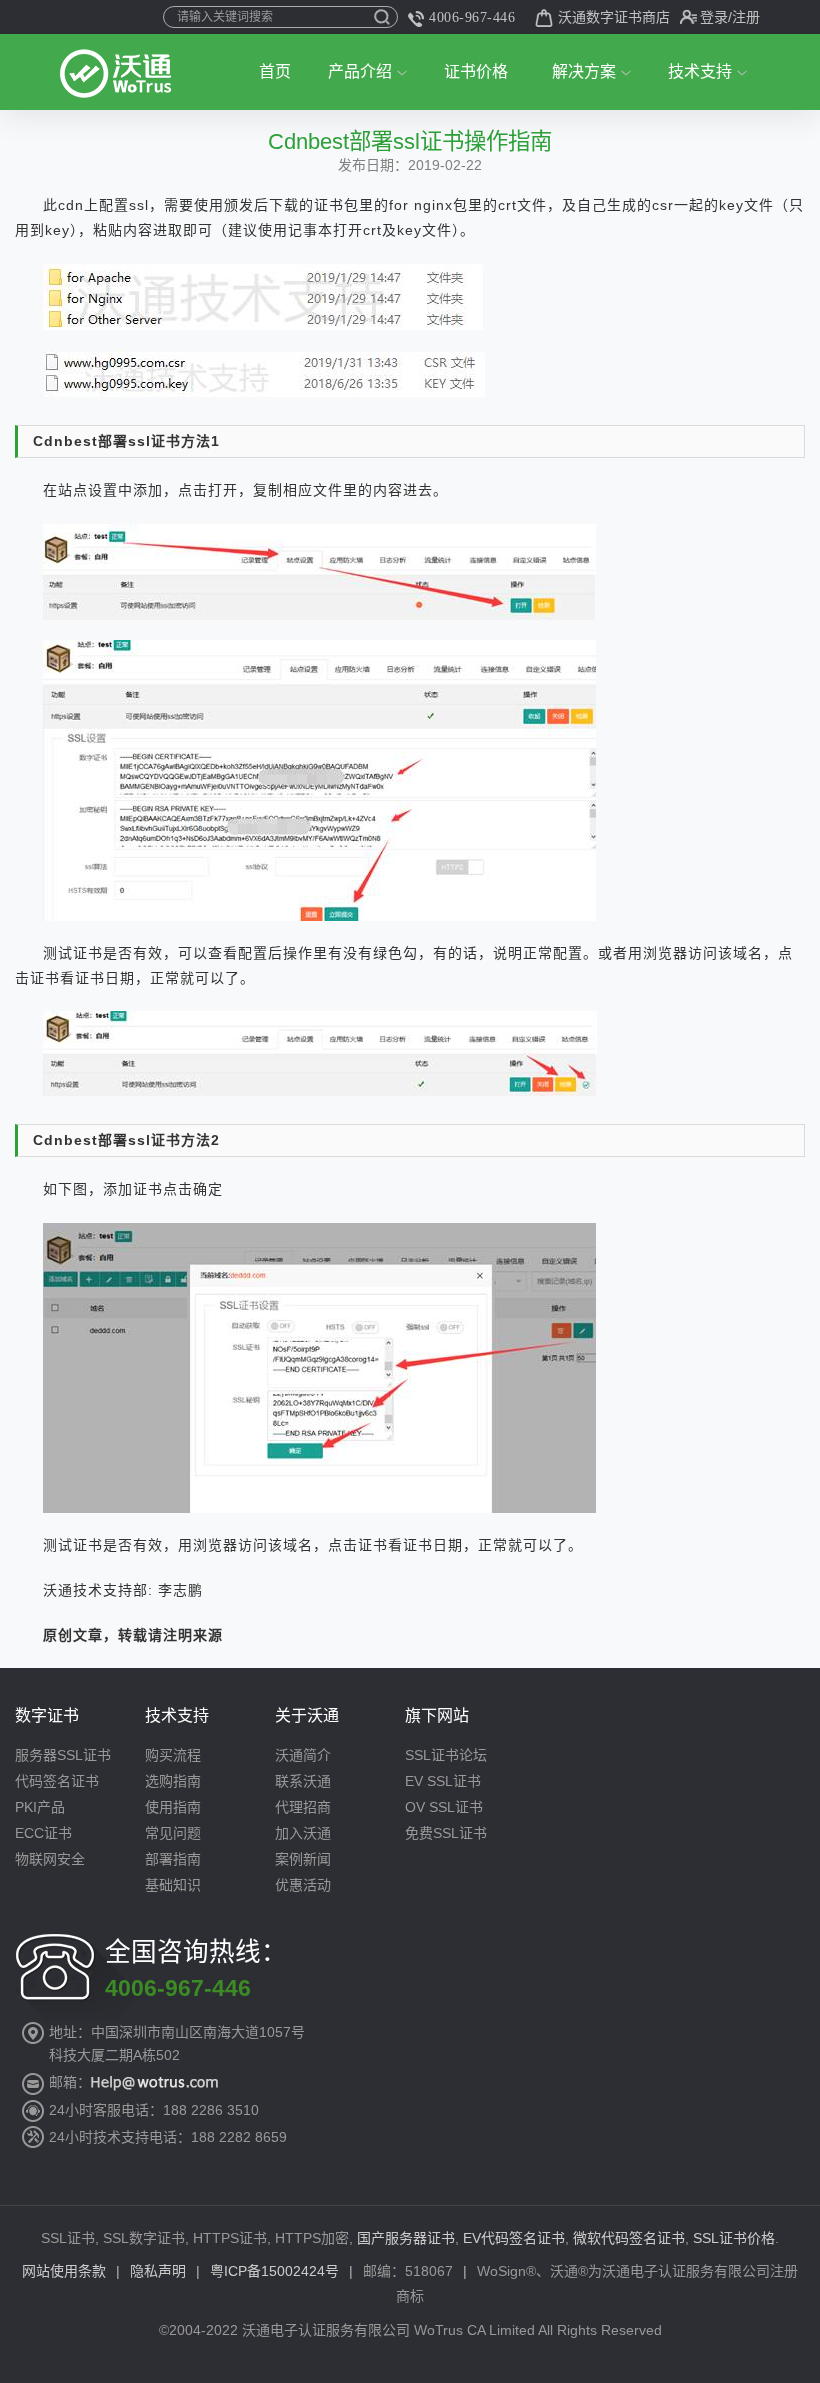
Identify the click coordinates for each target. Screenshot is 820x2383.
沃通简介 (303, 1755)
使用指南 (173, 1807)
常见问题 (173, 1833)
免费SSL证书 (446, 1833)
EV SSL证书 (443, 1781)
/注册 (744, 17)
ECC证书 (43, 1833)
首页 (275, 71)
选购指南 (173, 1781)
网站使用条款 (64, 2271)
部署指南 (173, 1859)
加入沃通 (303, 1833)
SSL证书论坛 (446, 1755)
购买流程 (173, 1755)
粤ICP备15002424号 (274, 2271)
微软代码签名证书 (629, 2238)
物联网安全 (50, 1859)
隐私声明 (158, 2271)
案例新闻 (303, 1859)
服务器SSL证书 (63, 1755)
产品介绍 (360, 71)
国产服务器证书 (406, 2238)
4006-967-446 (472, 17)
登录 (714, 17)
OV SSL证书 (444, 1807)
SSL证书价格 (734, 2238)
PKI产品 (40, 1807)
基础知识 (173, 1885)
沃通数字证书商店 (614, 17)
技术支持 (700, 71)
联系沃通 (303, 1781)
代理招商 (303, 1807)
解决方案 (584, 71)
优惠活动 (303, 1885)
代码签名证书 (57, 1781)
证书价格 (476, 71)
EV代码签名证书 (514, 2238)
